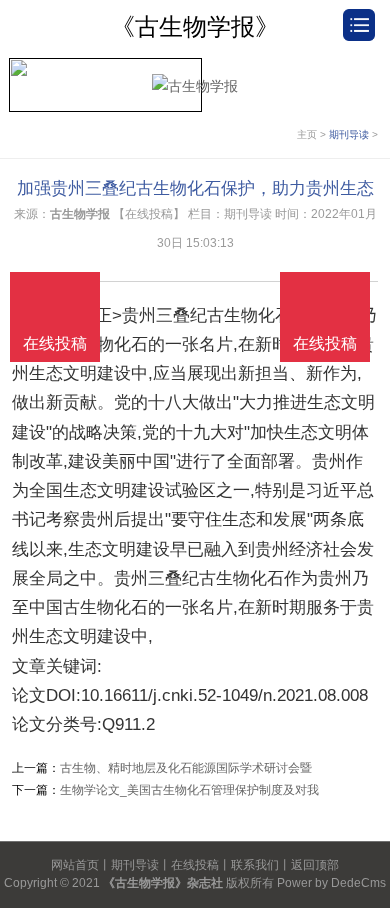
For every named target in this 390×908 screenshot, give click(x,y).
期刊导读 (349, 134)
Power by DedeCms (331, 883)
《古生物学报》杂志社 (163, 883)
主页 (307, 134)
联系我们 (255, 865)
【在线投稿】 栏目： (168, 214)
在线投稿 (195, 865)
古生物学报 (80, 214)
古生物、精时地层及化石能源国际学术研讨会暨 (186, 768)
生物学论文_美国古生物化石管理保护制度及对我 (189, 790)
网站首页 (75, 865)
